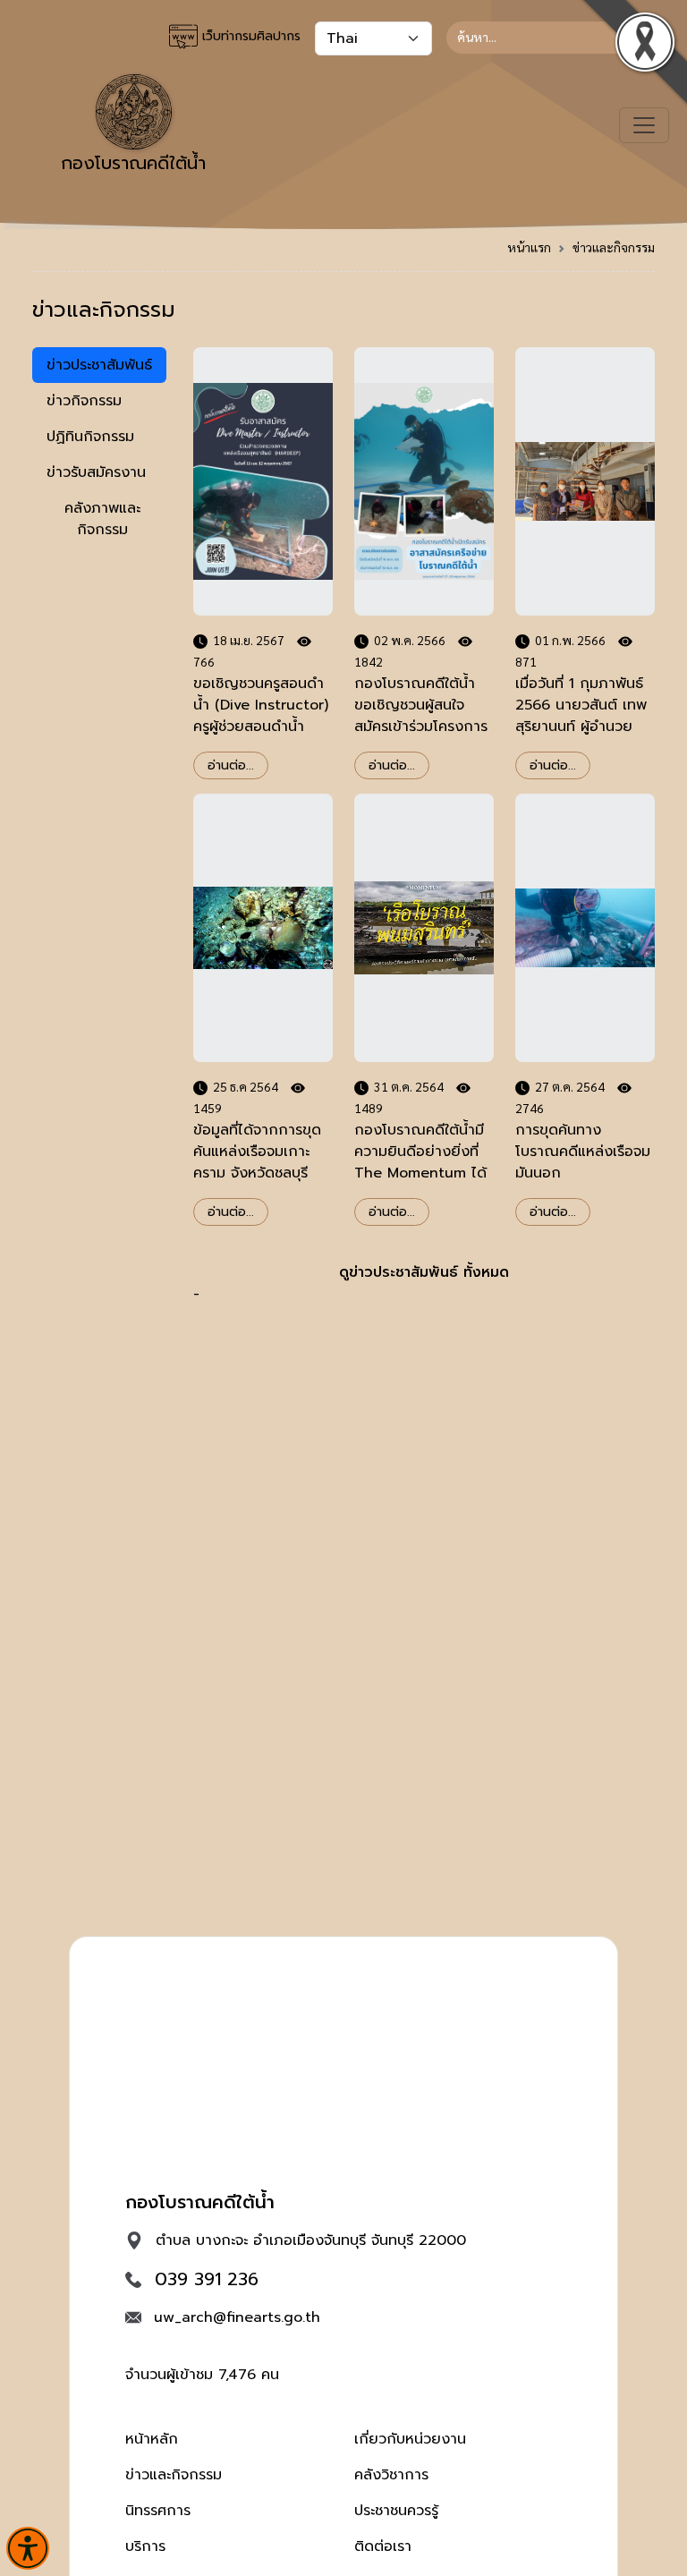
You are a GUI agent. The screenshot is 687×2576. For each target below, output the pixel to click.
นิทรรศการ (158, 2511)
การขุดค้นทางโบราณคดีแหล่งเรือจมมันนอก (583, 1152)
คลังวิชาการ (391, 2475)
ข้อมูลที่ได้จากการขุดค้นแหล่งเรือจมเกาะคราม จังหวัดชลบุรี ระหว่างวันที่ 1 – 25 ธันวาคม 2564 (257, 1173)
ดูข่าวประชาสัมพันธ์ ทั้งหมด (424, 1272)
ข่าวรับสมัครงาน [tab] (96, 472)
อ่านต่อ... (231, 765)
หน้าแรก (529, 247)
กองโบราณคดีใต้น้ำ (133, 163)
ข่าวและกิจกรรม (614, 247)
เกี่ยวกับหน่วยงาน (410, 2439)
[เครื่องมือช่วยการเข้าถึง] (28, 2548)
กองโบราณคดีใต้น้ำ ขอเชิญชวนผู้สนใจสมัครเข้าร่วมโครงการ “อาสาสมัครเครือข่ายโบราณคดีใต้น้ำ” (421, 727)
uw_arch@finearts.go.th (237, 2317)
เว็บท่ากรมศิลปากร (249, 36)
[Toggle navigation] (644, 125)
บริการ (145, 2546)
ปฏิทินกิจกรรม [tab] (90, 437)
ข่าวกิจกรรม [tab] (84, 401)
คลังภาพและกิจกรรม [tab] (102, 519)
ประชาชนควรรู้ (396, 2511)
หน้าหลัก (152, 2439)
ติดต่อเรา (383, 2546)
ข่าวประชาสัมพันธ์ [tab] (99, 365)
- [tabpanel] (424, 968)
